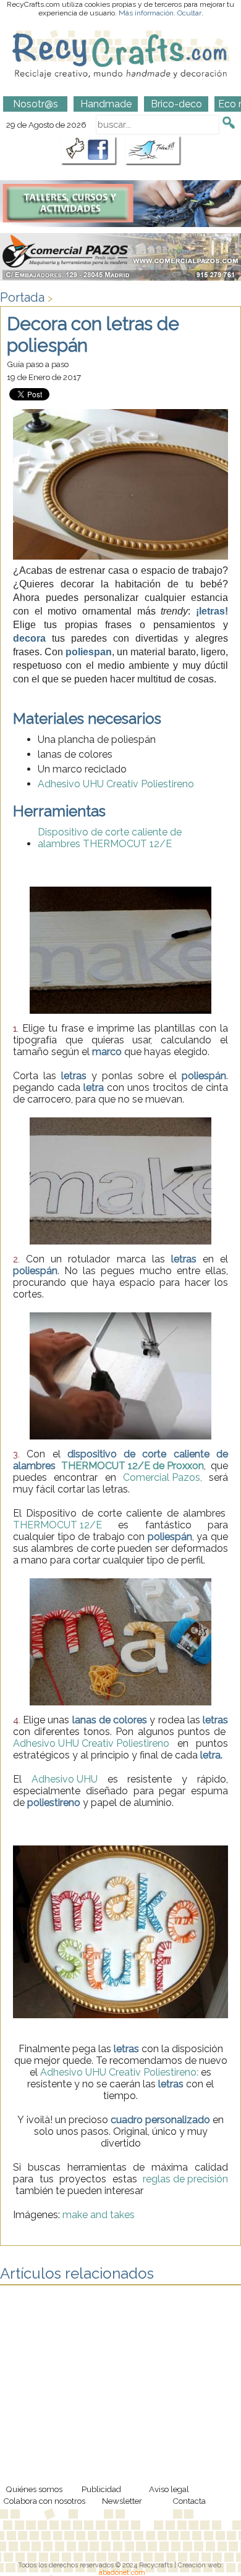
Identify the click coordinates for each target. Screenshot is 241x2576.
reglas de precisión (185, 2179)
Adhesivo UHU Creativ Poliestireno (117, 784)
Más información (146, 13)
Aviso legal (169, 2489)
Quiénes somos (34, 2489)
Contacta (189, 2501)
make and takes (99, 2215)
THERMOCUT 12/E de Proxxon (133, 1466)
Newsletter (122, 2501)
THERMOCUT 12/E (57, 1525)
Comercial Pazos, (163, 1477)
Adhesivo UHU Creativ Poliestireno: (119, 2072)
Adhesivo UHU (65, 1779)
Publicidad (101, 2489)
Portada (22, 297)
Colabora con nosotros (44, 2501)
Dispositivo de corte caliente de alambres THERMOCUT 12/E (110, 838)
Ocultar (189, 13)
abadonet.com (122, 2572)
